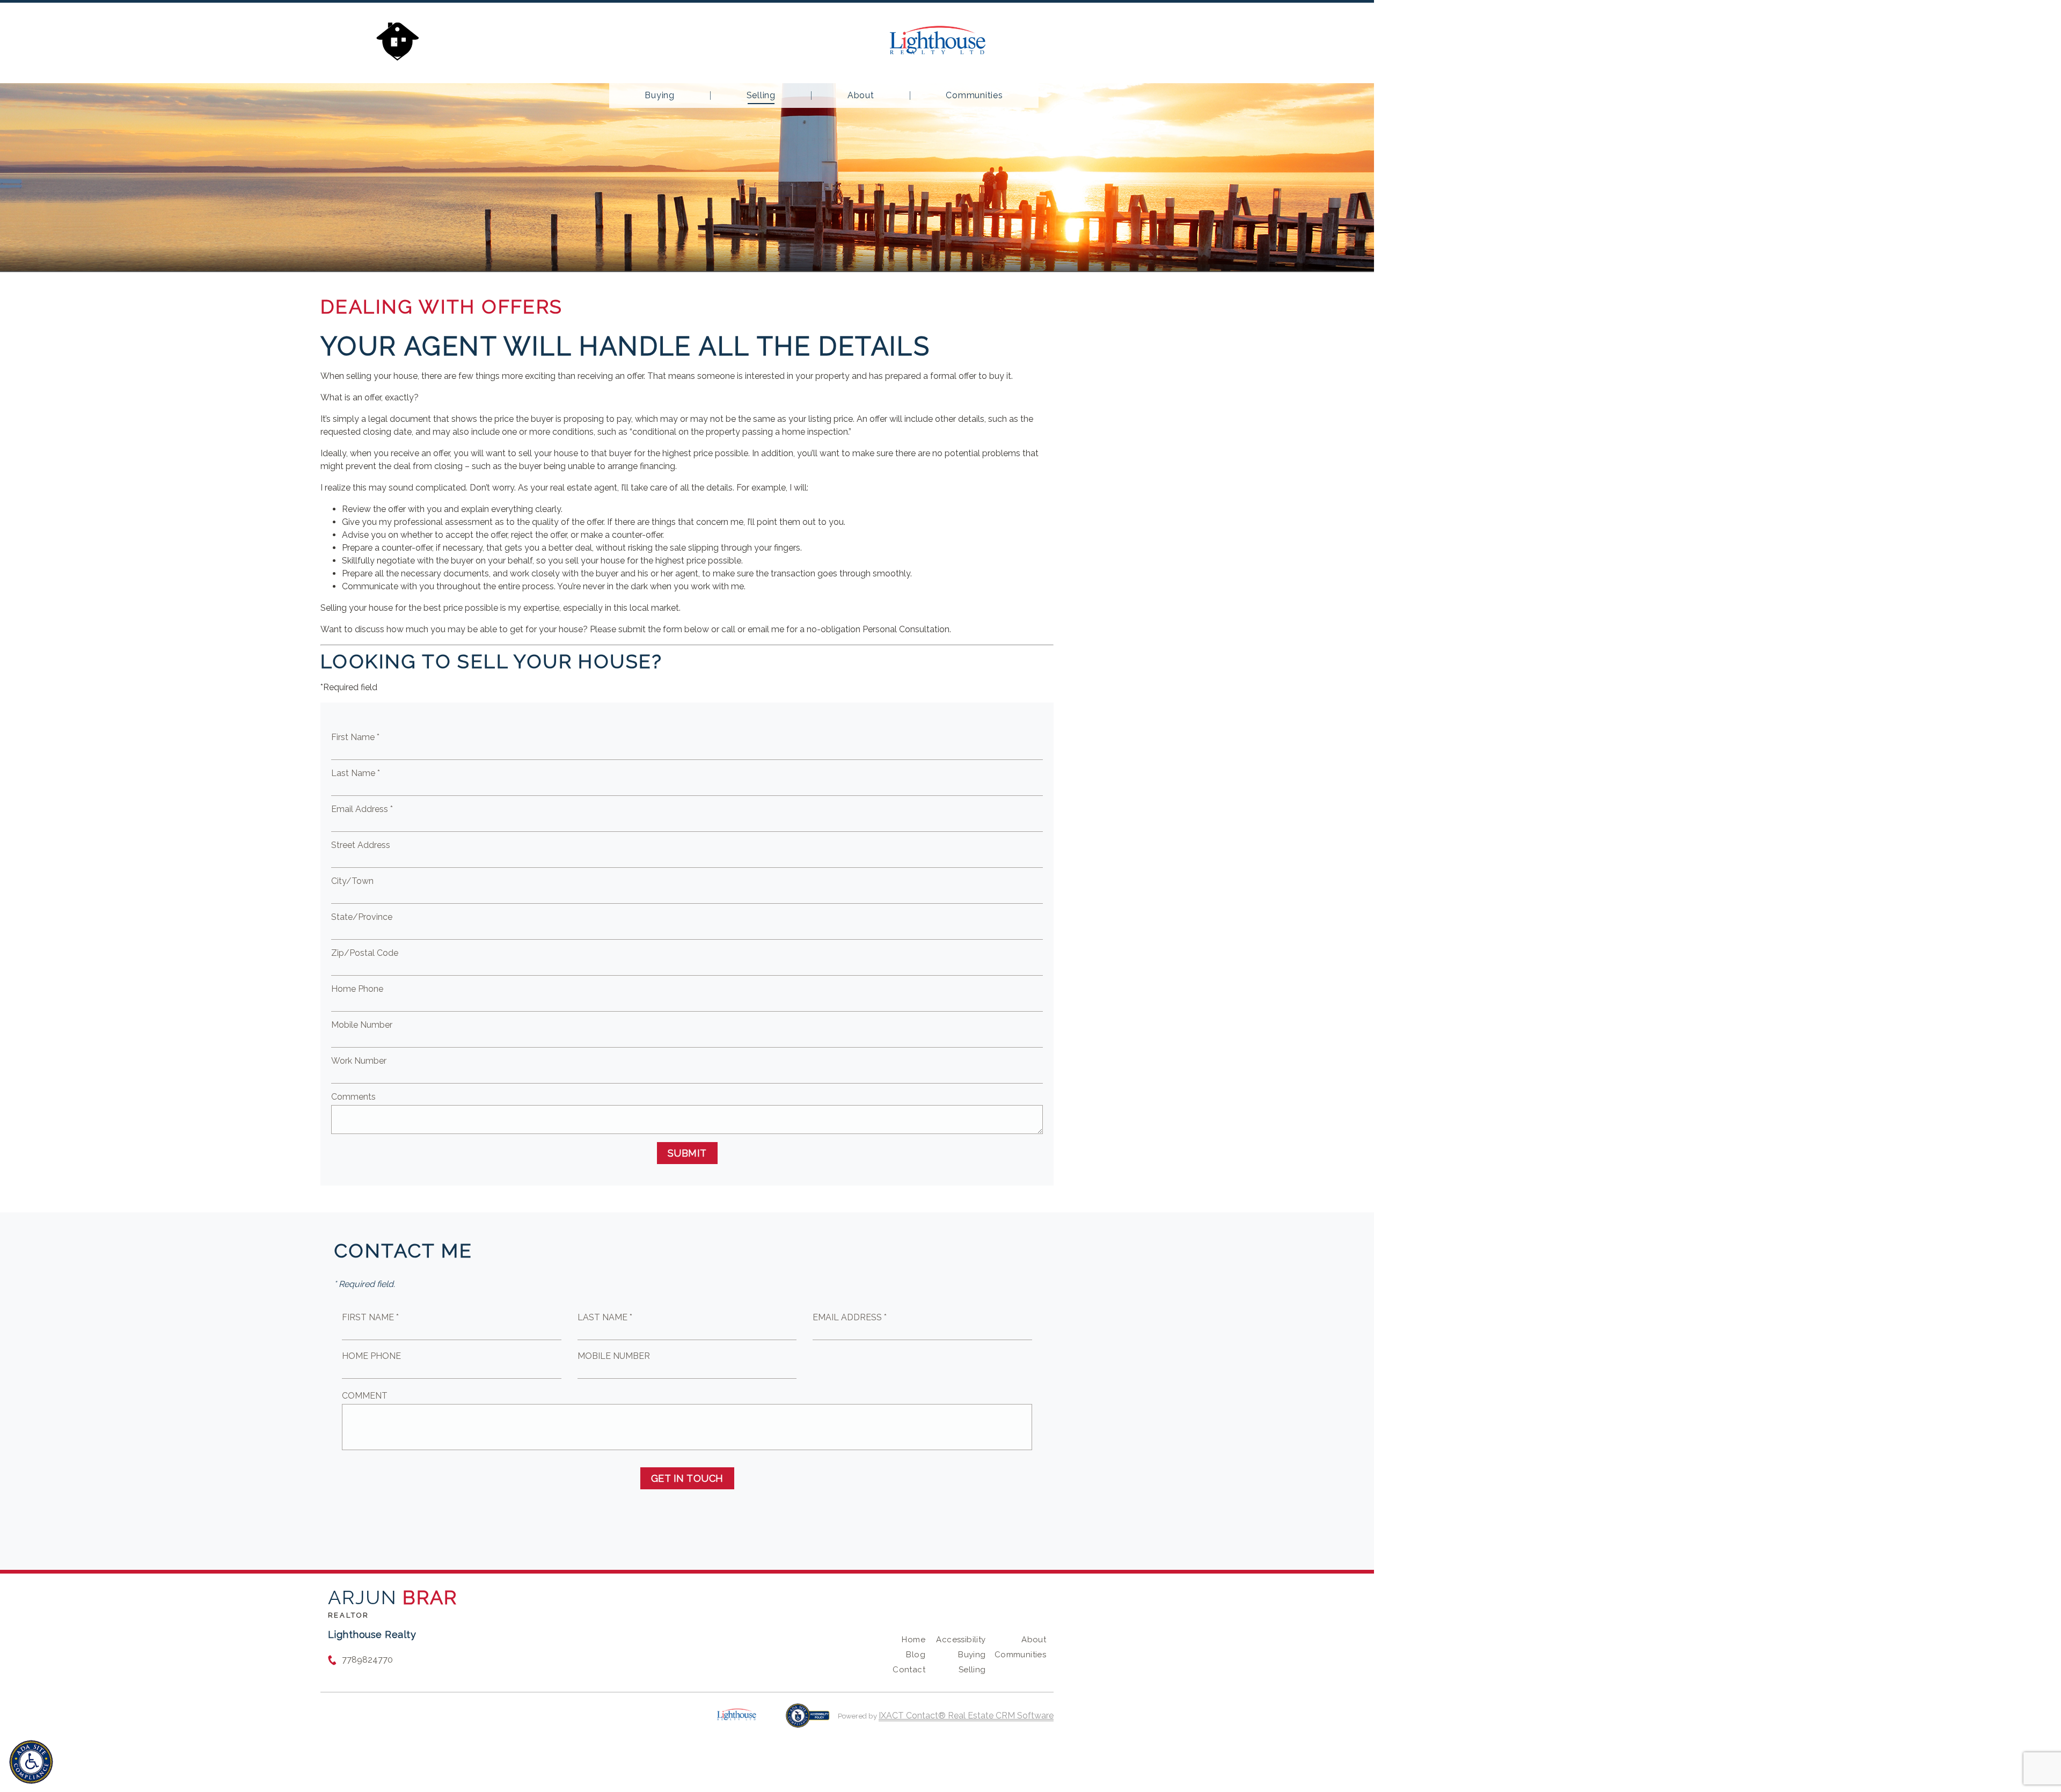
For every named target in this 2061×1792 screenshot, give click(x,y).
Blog (916, 1655)
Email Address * (362, 809)
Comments (353, 1097)
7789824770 (367, 1660)
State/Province (362, 917)
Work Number (359, 1061)
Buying (660, 96)
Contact (909, 1670)
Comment (365, 1396)
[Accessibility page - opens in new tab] (807, 1721)
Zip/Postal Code (365, 953)
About (861, 96)
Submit (687, 1153)
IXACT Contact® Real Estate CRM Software (966, 1716)
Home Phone (357, 989)
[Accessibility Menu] (31, 1762)
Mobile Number (362, 1025)
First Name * (355, 737)
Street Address (361, 845)
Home (913, 1640)
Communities (974, 96)
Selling (761, 96)
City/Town (352, 881)
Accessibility (961, 1640)
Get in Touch (687, 1478)
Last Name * (356, 773)
